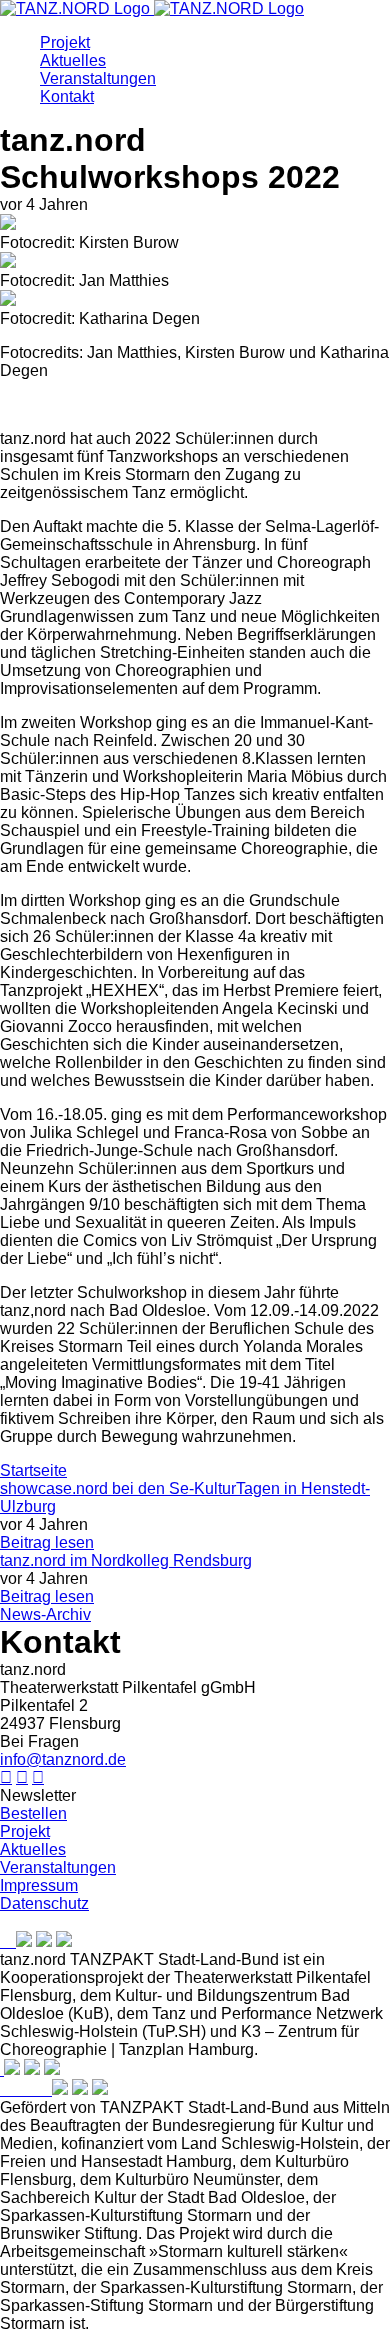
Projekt (65, 42)
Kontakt (67, 96)
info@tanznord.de (63, 1759)
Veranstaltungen (98, 78)
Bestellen (33, 1813)
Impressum (39, 1885)
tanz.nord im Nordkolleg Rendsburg (126, 1560)
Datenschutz (44, 1903)
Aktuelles (73, 60)
